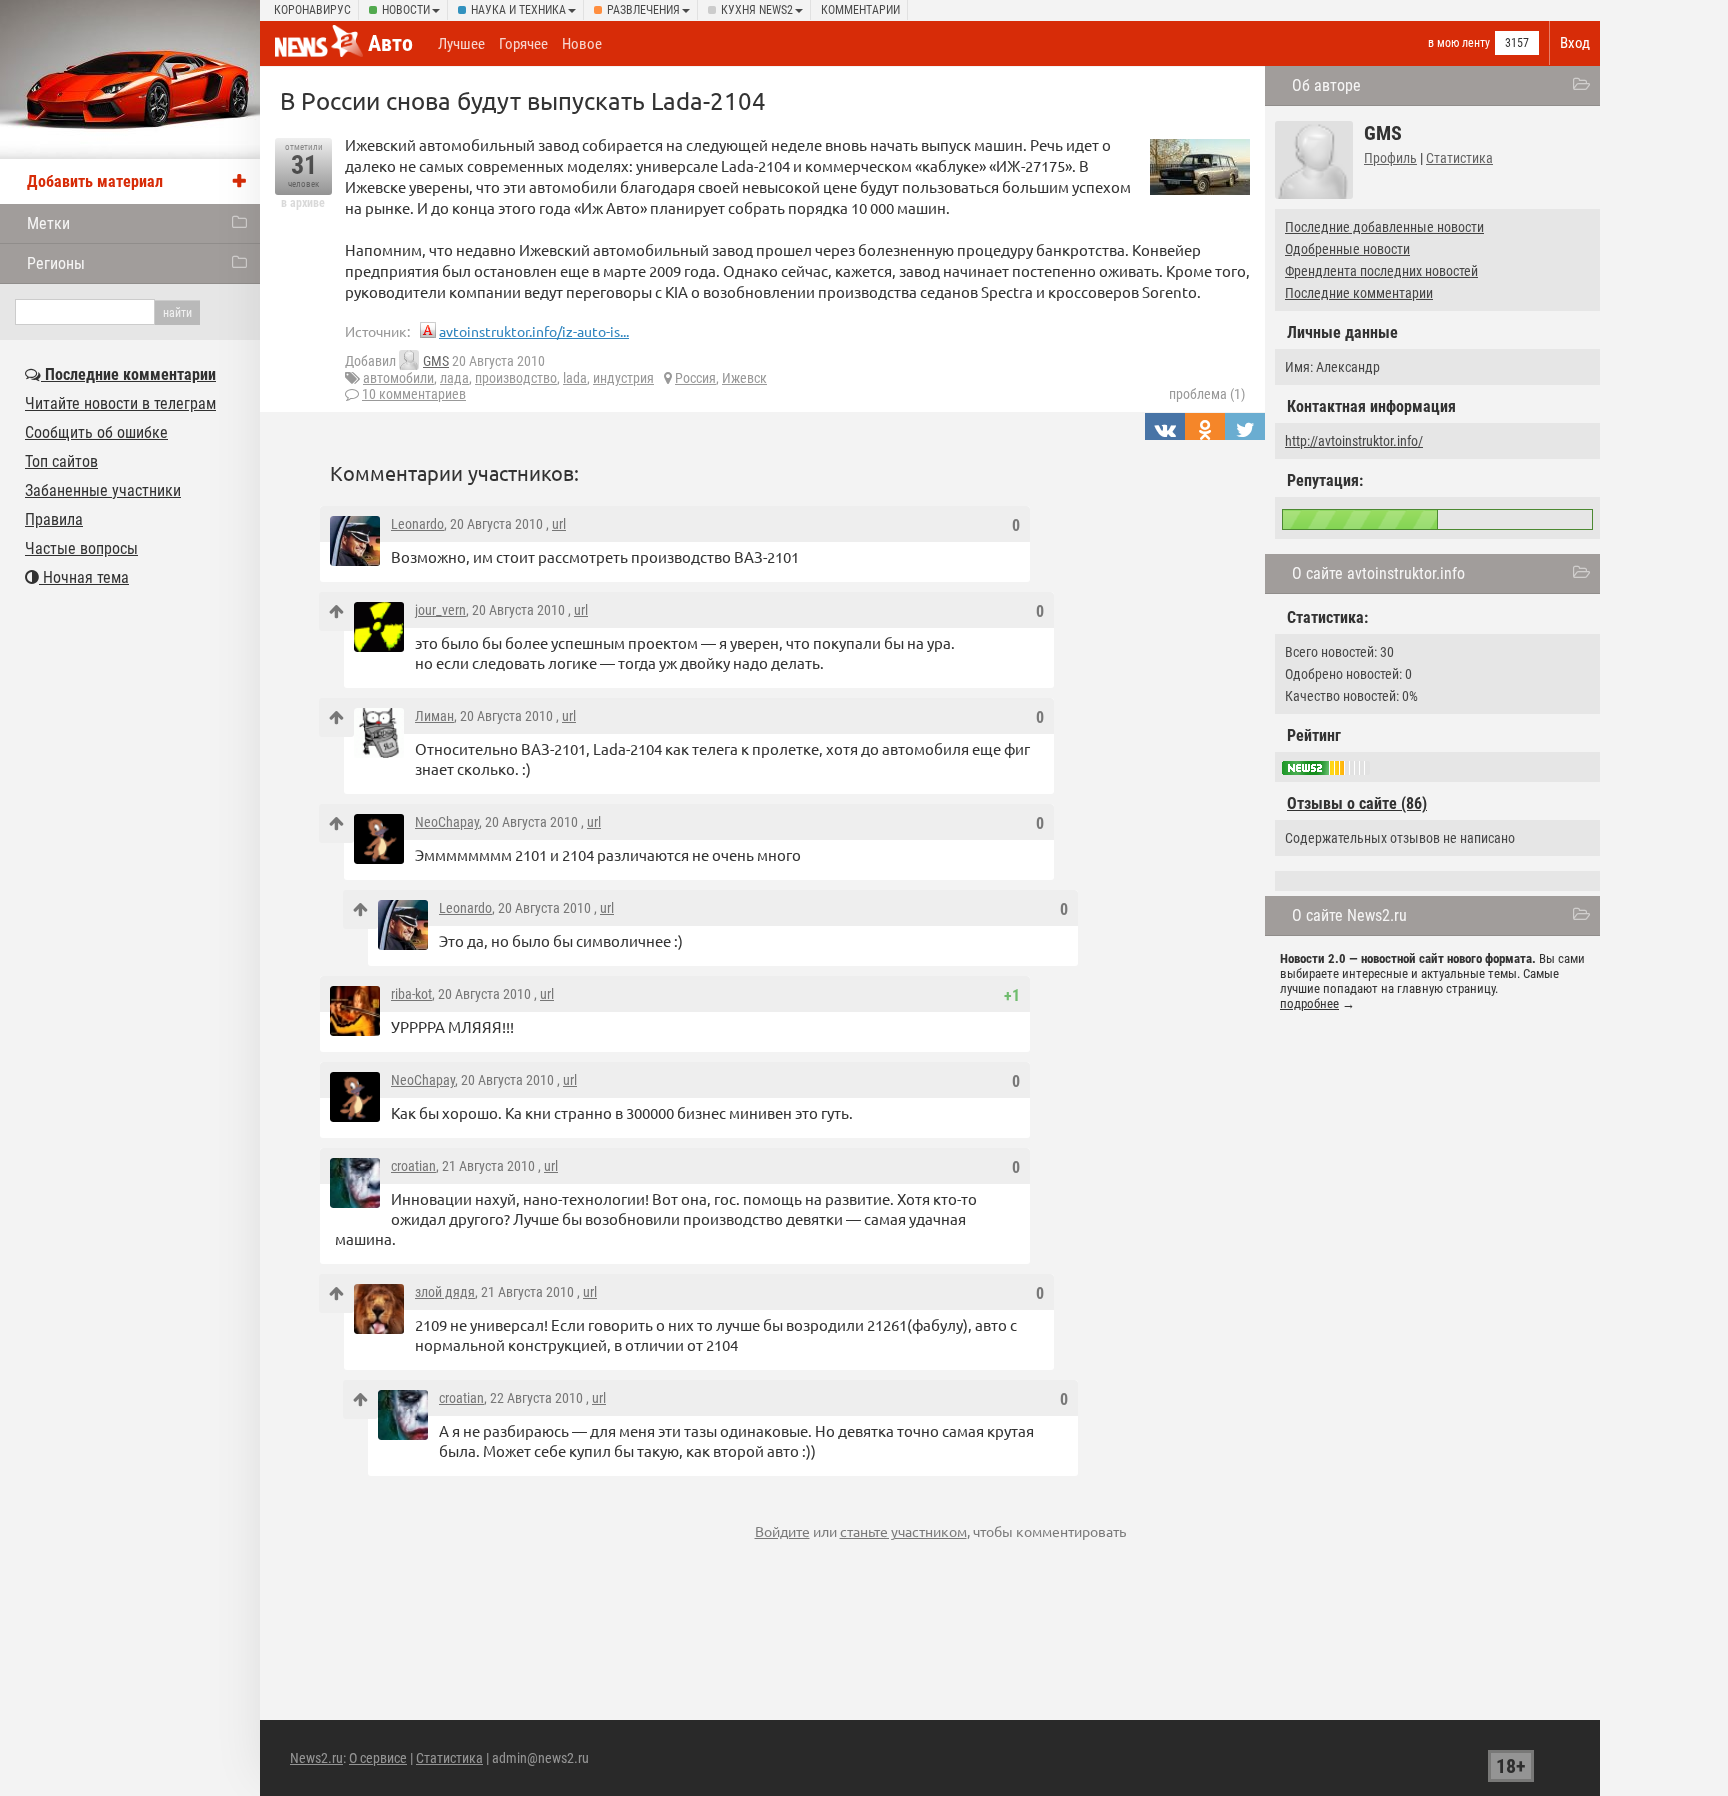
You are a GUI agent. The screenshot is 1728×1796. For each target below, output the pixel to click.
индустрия (623, 378)
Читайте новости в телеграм (120, 403)
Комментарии (860, 10)
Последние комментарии (1359, 293)
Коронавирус (312, 10)
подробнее (1309, 1003)
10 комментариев (414, 394)
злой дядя (445, 1292)
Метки (48, 223)
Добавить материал (95, 181)
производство (516, 378)
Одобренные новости (1347, 249)
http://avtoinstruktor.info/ (1354, 441)
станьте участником (903, 1531)
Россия (695, 378)
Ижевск (744, 378)
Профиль (1390, 158)
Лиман (434, 716)
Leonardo (417, 524)
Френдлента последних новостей (1381, 271)
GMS (436, 361)
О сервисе (378, 1758)
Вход (1575, 43)
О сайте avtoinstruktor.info (1378, 573)
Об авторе (1326, 85)
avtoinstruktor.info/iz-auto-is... (534, 331)
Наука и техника (518, 10)
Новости (406, 10)
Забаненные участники (103, 490)
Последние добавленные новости (1384, 227)
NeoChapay (447, 822)
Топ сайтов (61, 461)
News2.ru (316, 1758)
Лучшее (461, 44)
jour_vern (440, 610)
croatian (413, 1166)
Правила (54, 519)
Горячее (523, 44)
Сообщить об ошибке (96, 432)
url (559, 524)
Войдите (782, 1531)
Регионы (56, 263)
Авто (390, 43)
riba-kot (411, 994)
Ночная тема (84, 577)
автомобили (398, 378)
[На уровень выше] (336, 611)
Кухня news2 (757, 10)
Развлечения (643, 10)
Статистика (1459, 158)
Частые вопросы (81, 548)
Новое (582, 44)
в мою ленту (1459, 43)
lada (575, 378)
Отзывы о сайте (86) (1357, 803)
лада (454, 378)
